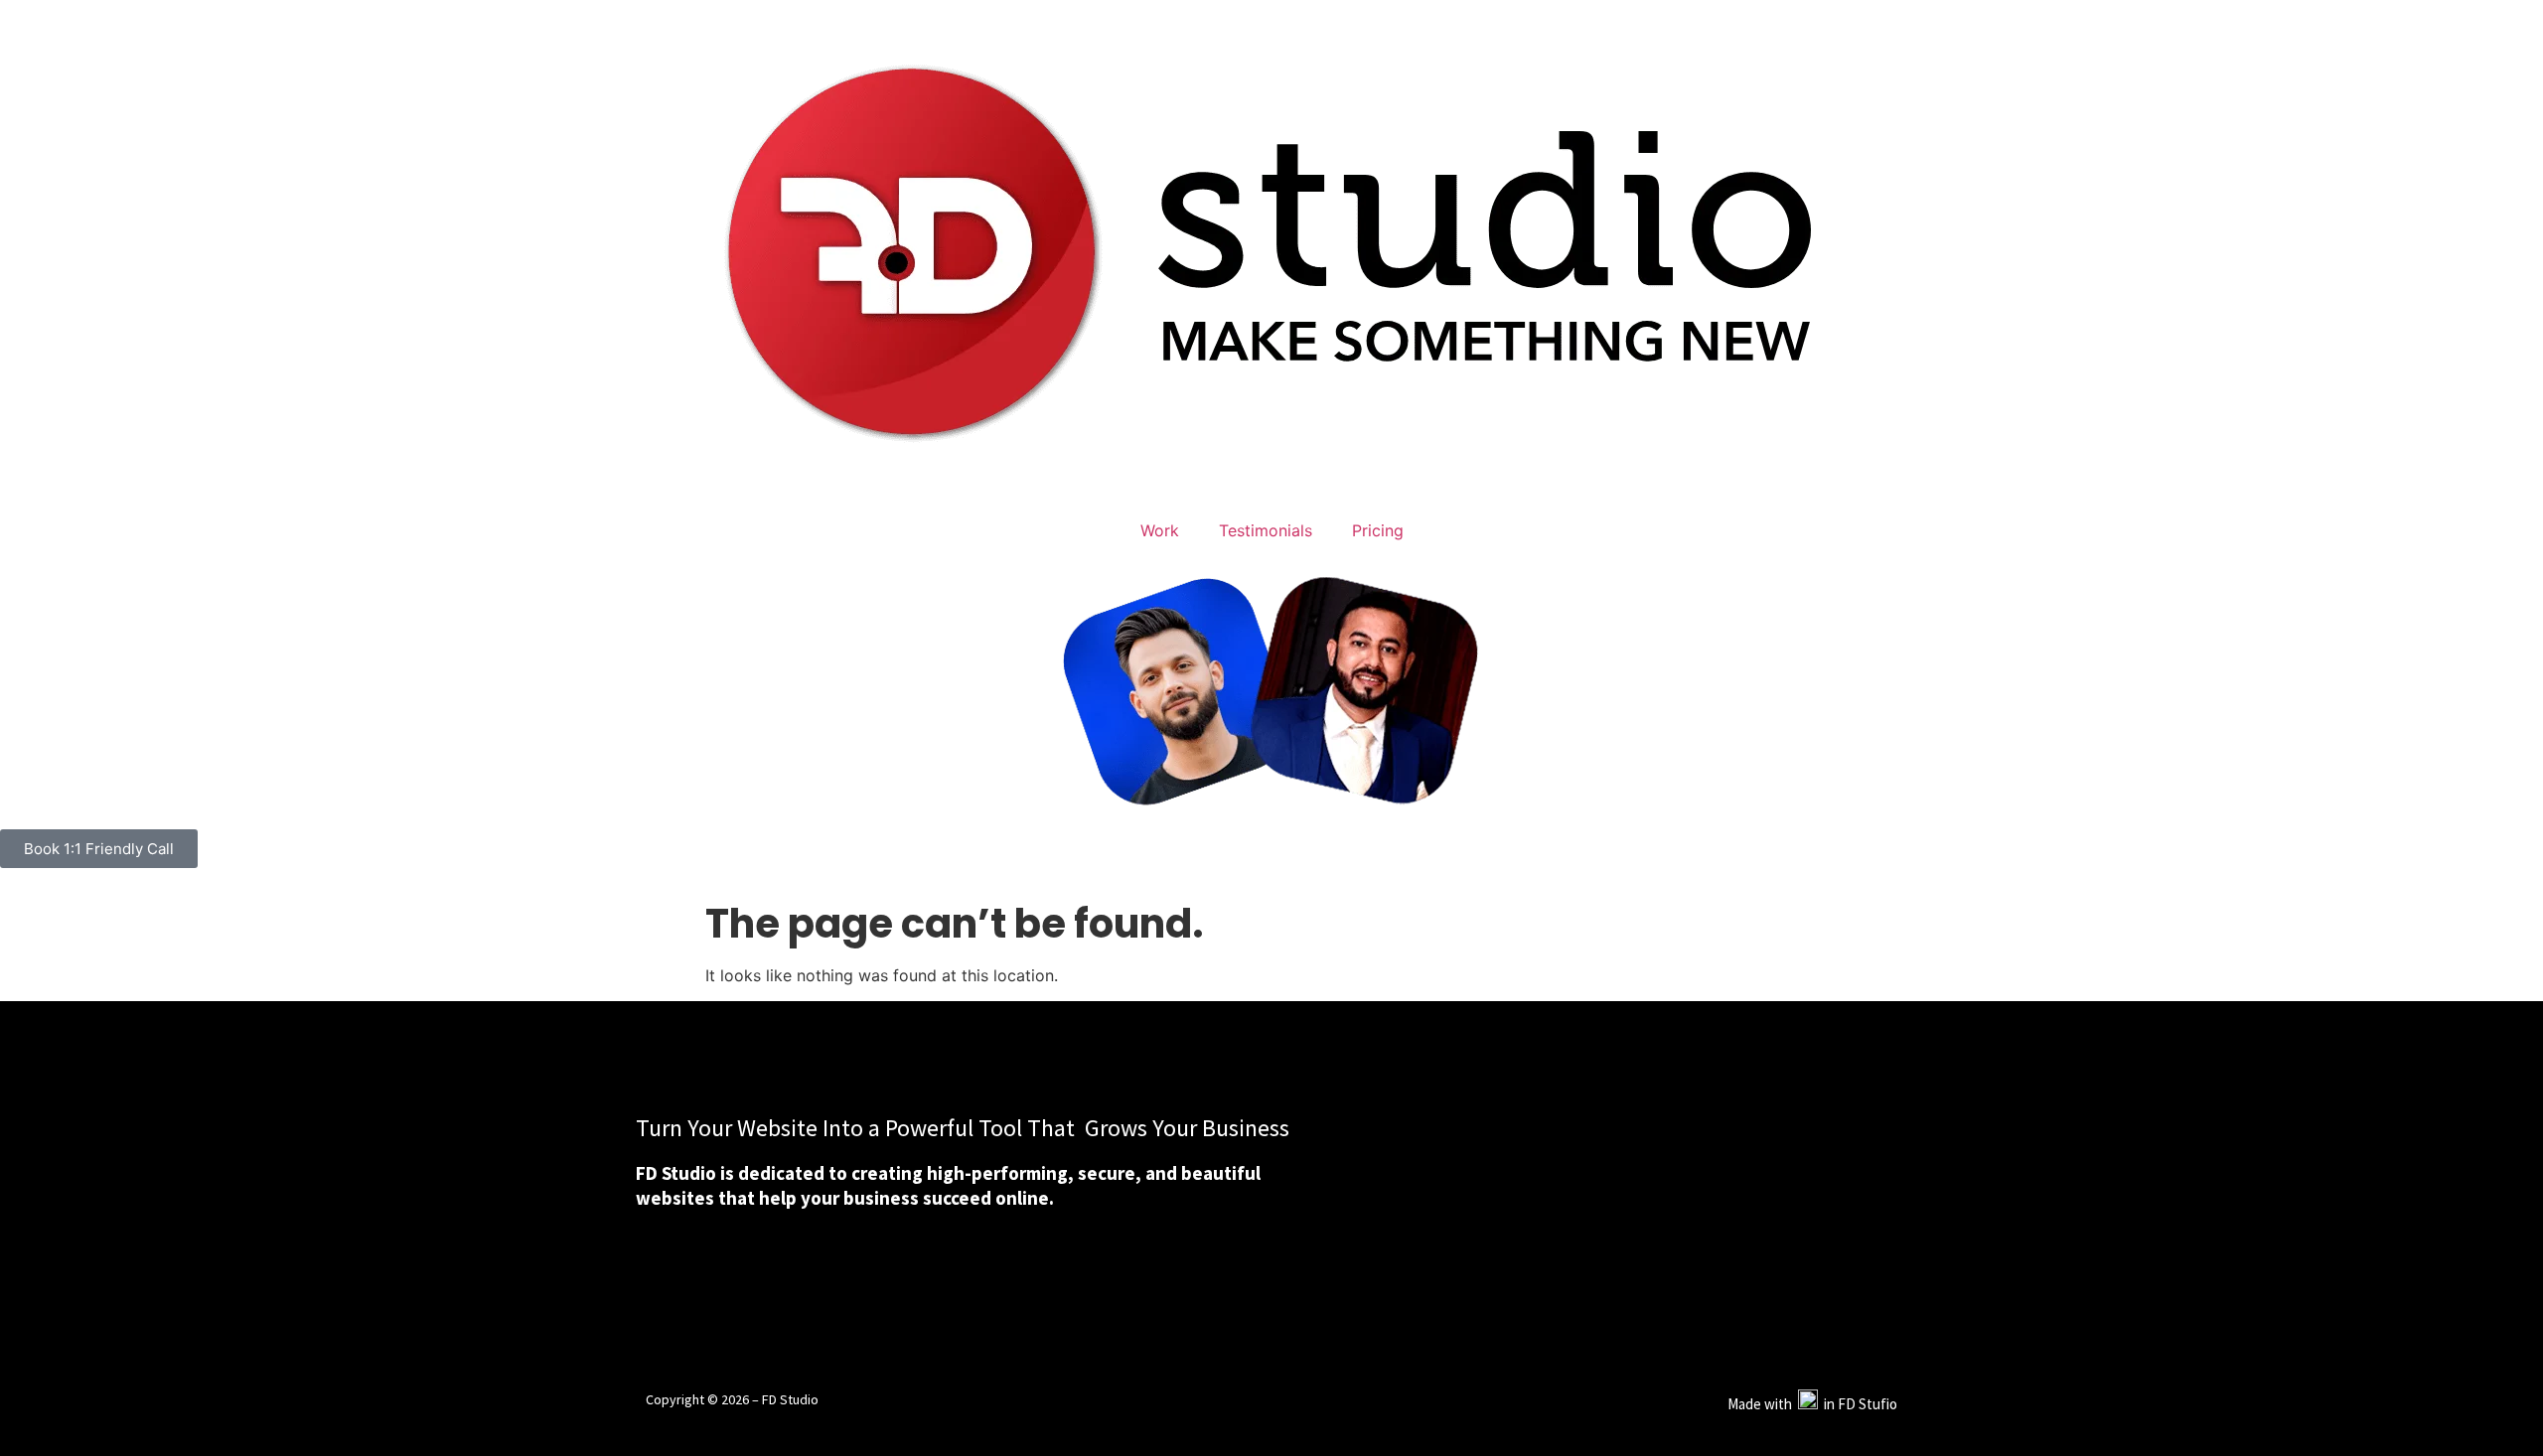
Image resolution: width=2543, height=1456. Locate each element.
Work (1160, 530)
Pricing (1378, 530)
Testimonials (1266, 530)
